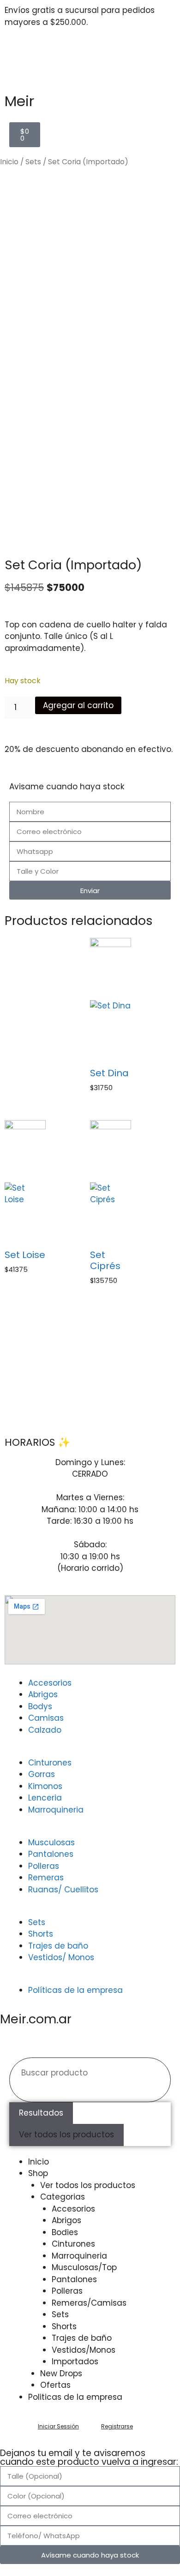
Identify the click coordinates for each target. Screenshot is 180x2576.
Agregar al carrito (78, 705)
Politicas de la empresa (75, 2397)
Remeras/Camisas (89, 2303)
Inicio (9, 162)
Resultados (41, 2113)
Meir (19, 101)
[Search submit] (24, 2092)
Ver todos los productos (66, 2135)
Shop (38, 2173)
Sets (33, 162)
